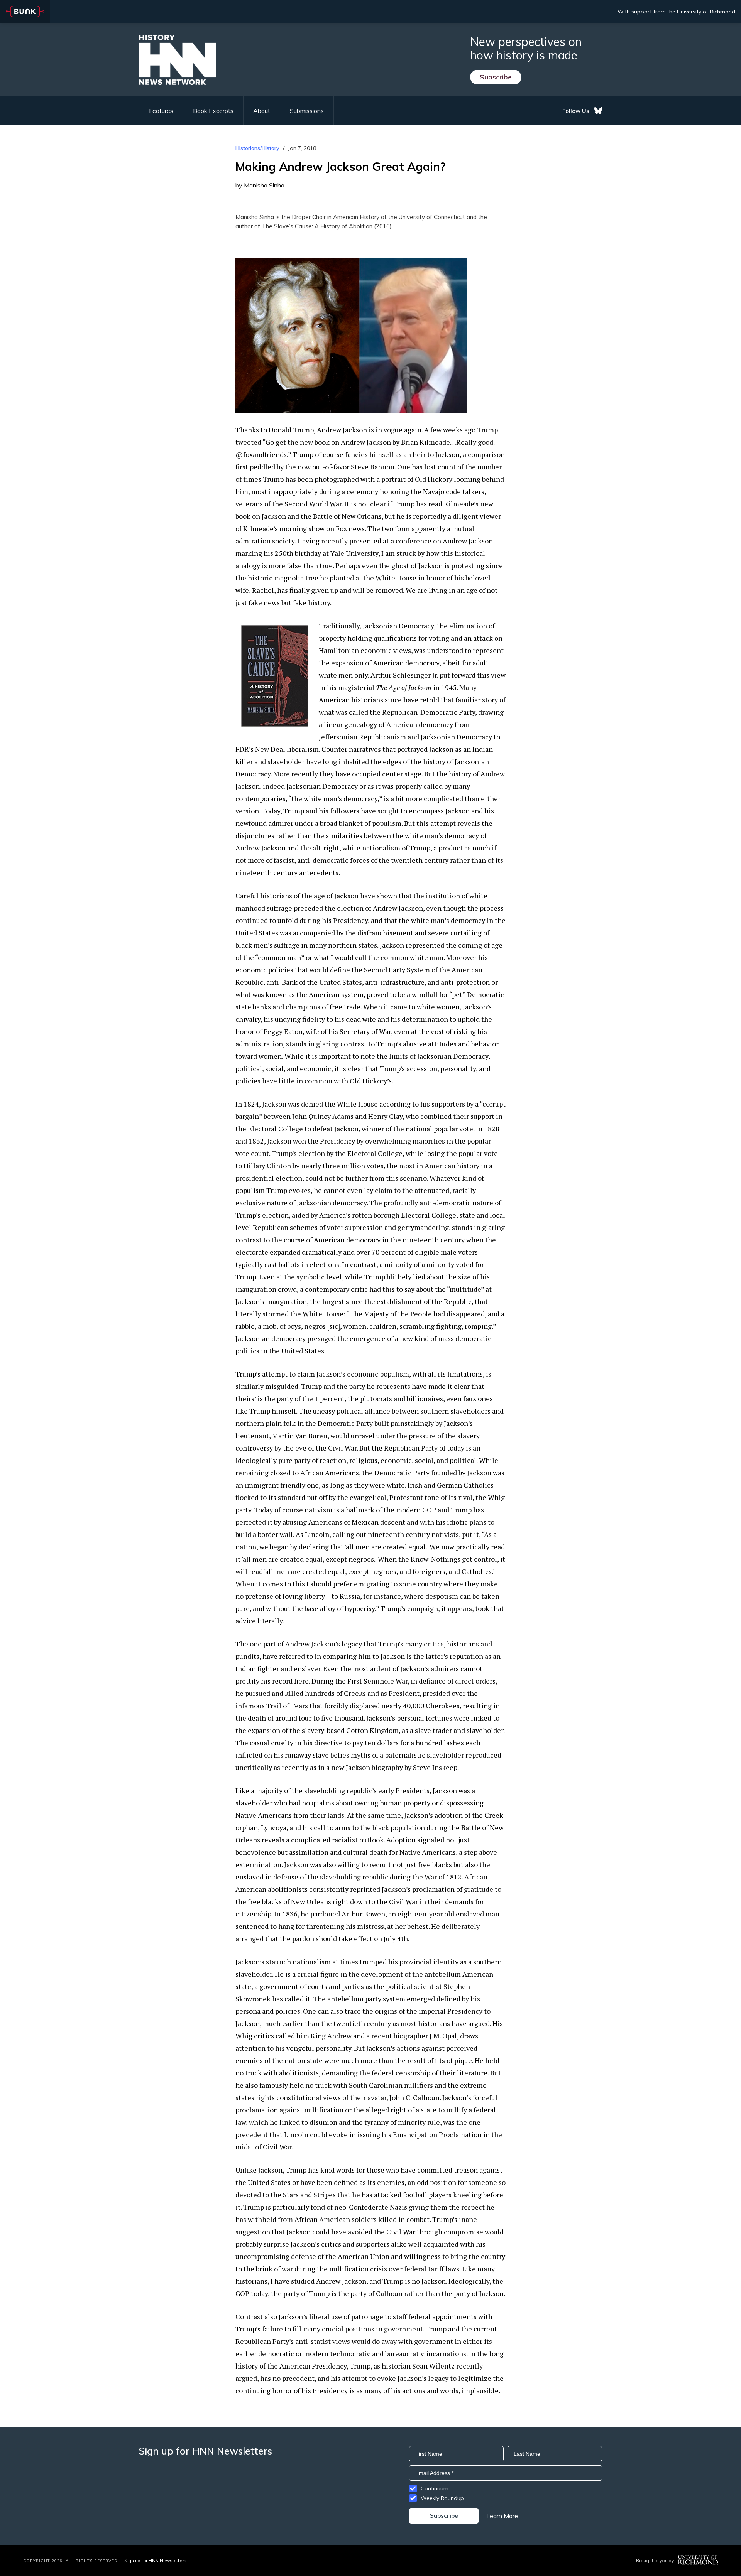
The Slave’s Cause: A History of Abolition (317, 226)
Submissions (307, 111)
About (262, 111)
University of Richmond (706, 12)
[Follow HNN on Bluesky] (598, 111)
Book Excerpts (213, 111)
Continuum (435, 2488)
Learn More (502, 2516)
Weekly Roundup (442, 2498)
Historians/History (257, 148)
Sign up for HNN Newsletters (155, 2560)
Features (161, 111)
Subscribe (496, 77)
